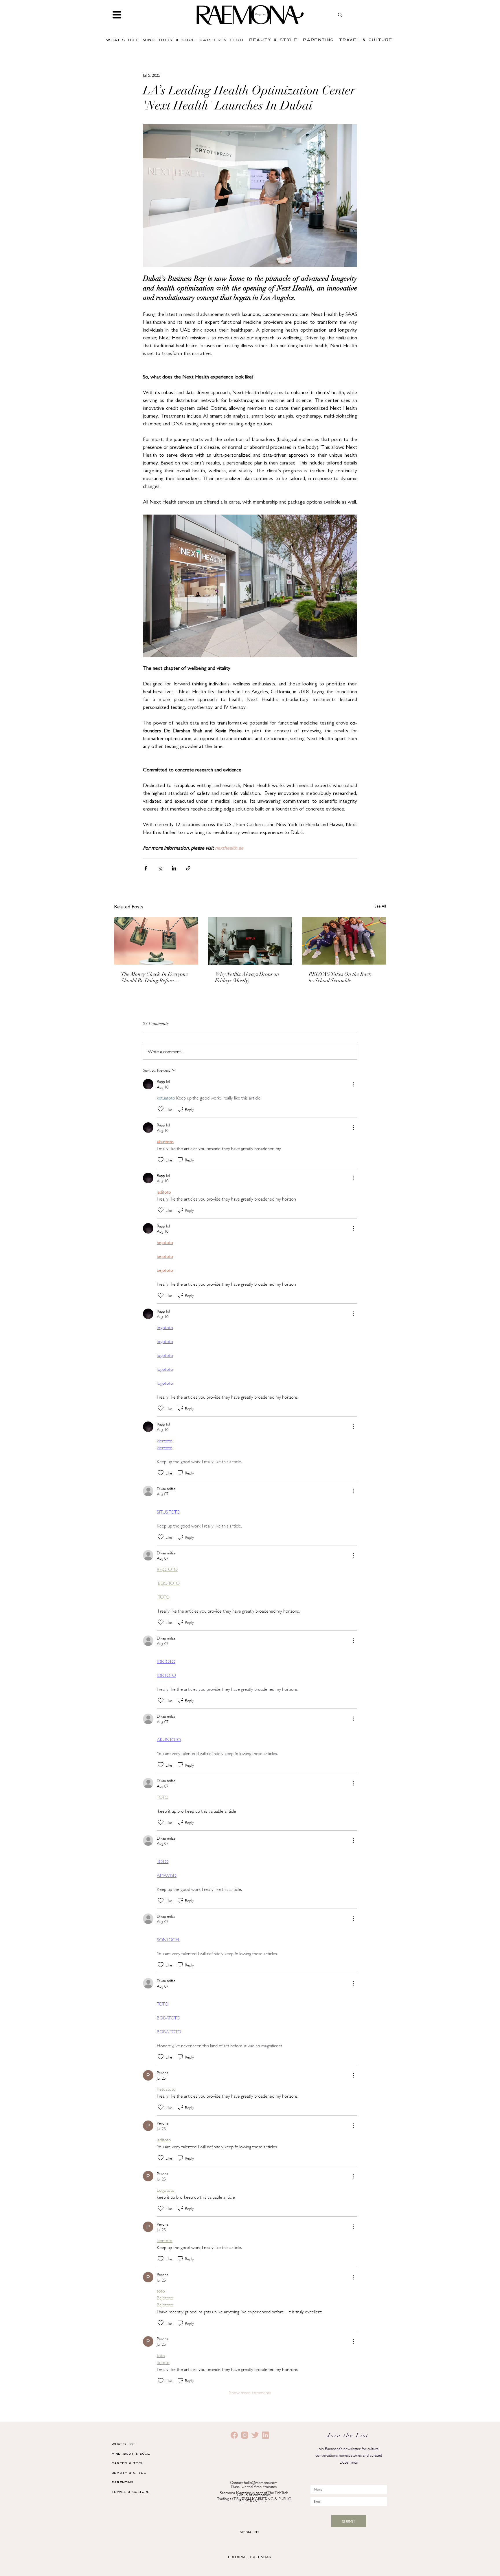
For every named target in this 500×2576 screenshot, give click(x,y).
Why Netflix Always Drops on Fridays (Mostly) (247, 978)
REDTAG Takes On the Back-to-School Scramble (341, 978)
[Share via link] (188, 868)
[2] (234, 2435)
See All (380, 907)
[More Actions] (354, 1084)
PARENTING (122, 2482)
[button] (117, 15)
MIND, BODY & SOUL (131, 2453)
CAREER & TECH (127, 2463)
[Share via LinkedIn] (174, 868)
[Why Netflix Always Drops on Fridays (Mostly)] (250, 941)
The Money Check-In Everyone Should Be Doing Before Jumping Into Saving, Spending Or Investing (155, 978)
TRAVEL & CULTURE (130, 2492)
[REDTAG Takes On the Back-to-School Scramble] (344, 941)
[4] (265, 2435)
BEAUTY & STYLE (129, 2472)
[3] (255, 2435)
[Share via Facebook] (146, 868)
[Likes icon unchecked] (161, 1109)
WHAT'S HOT (123, 2444)
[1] (245, 2435)
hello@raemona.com (261, 2482)
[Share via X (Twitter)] (160, 868)
